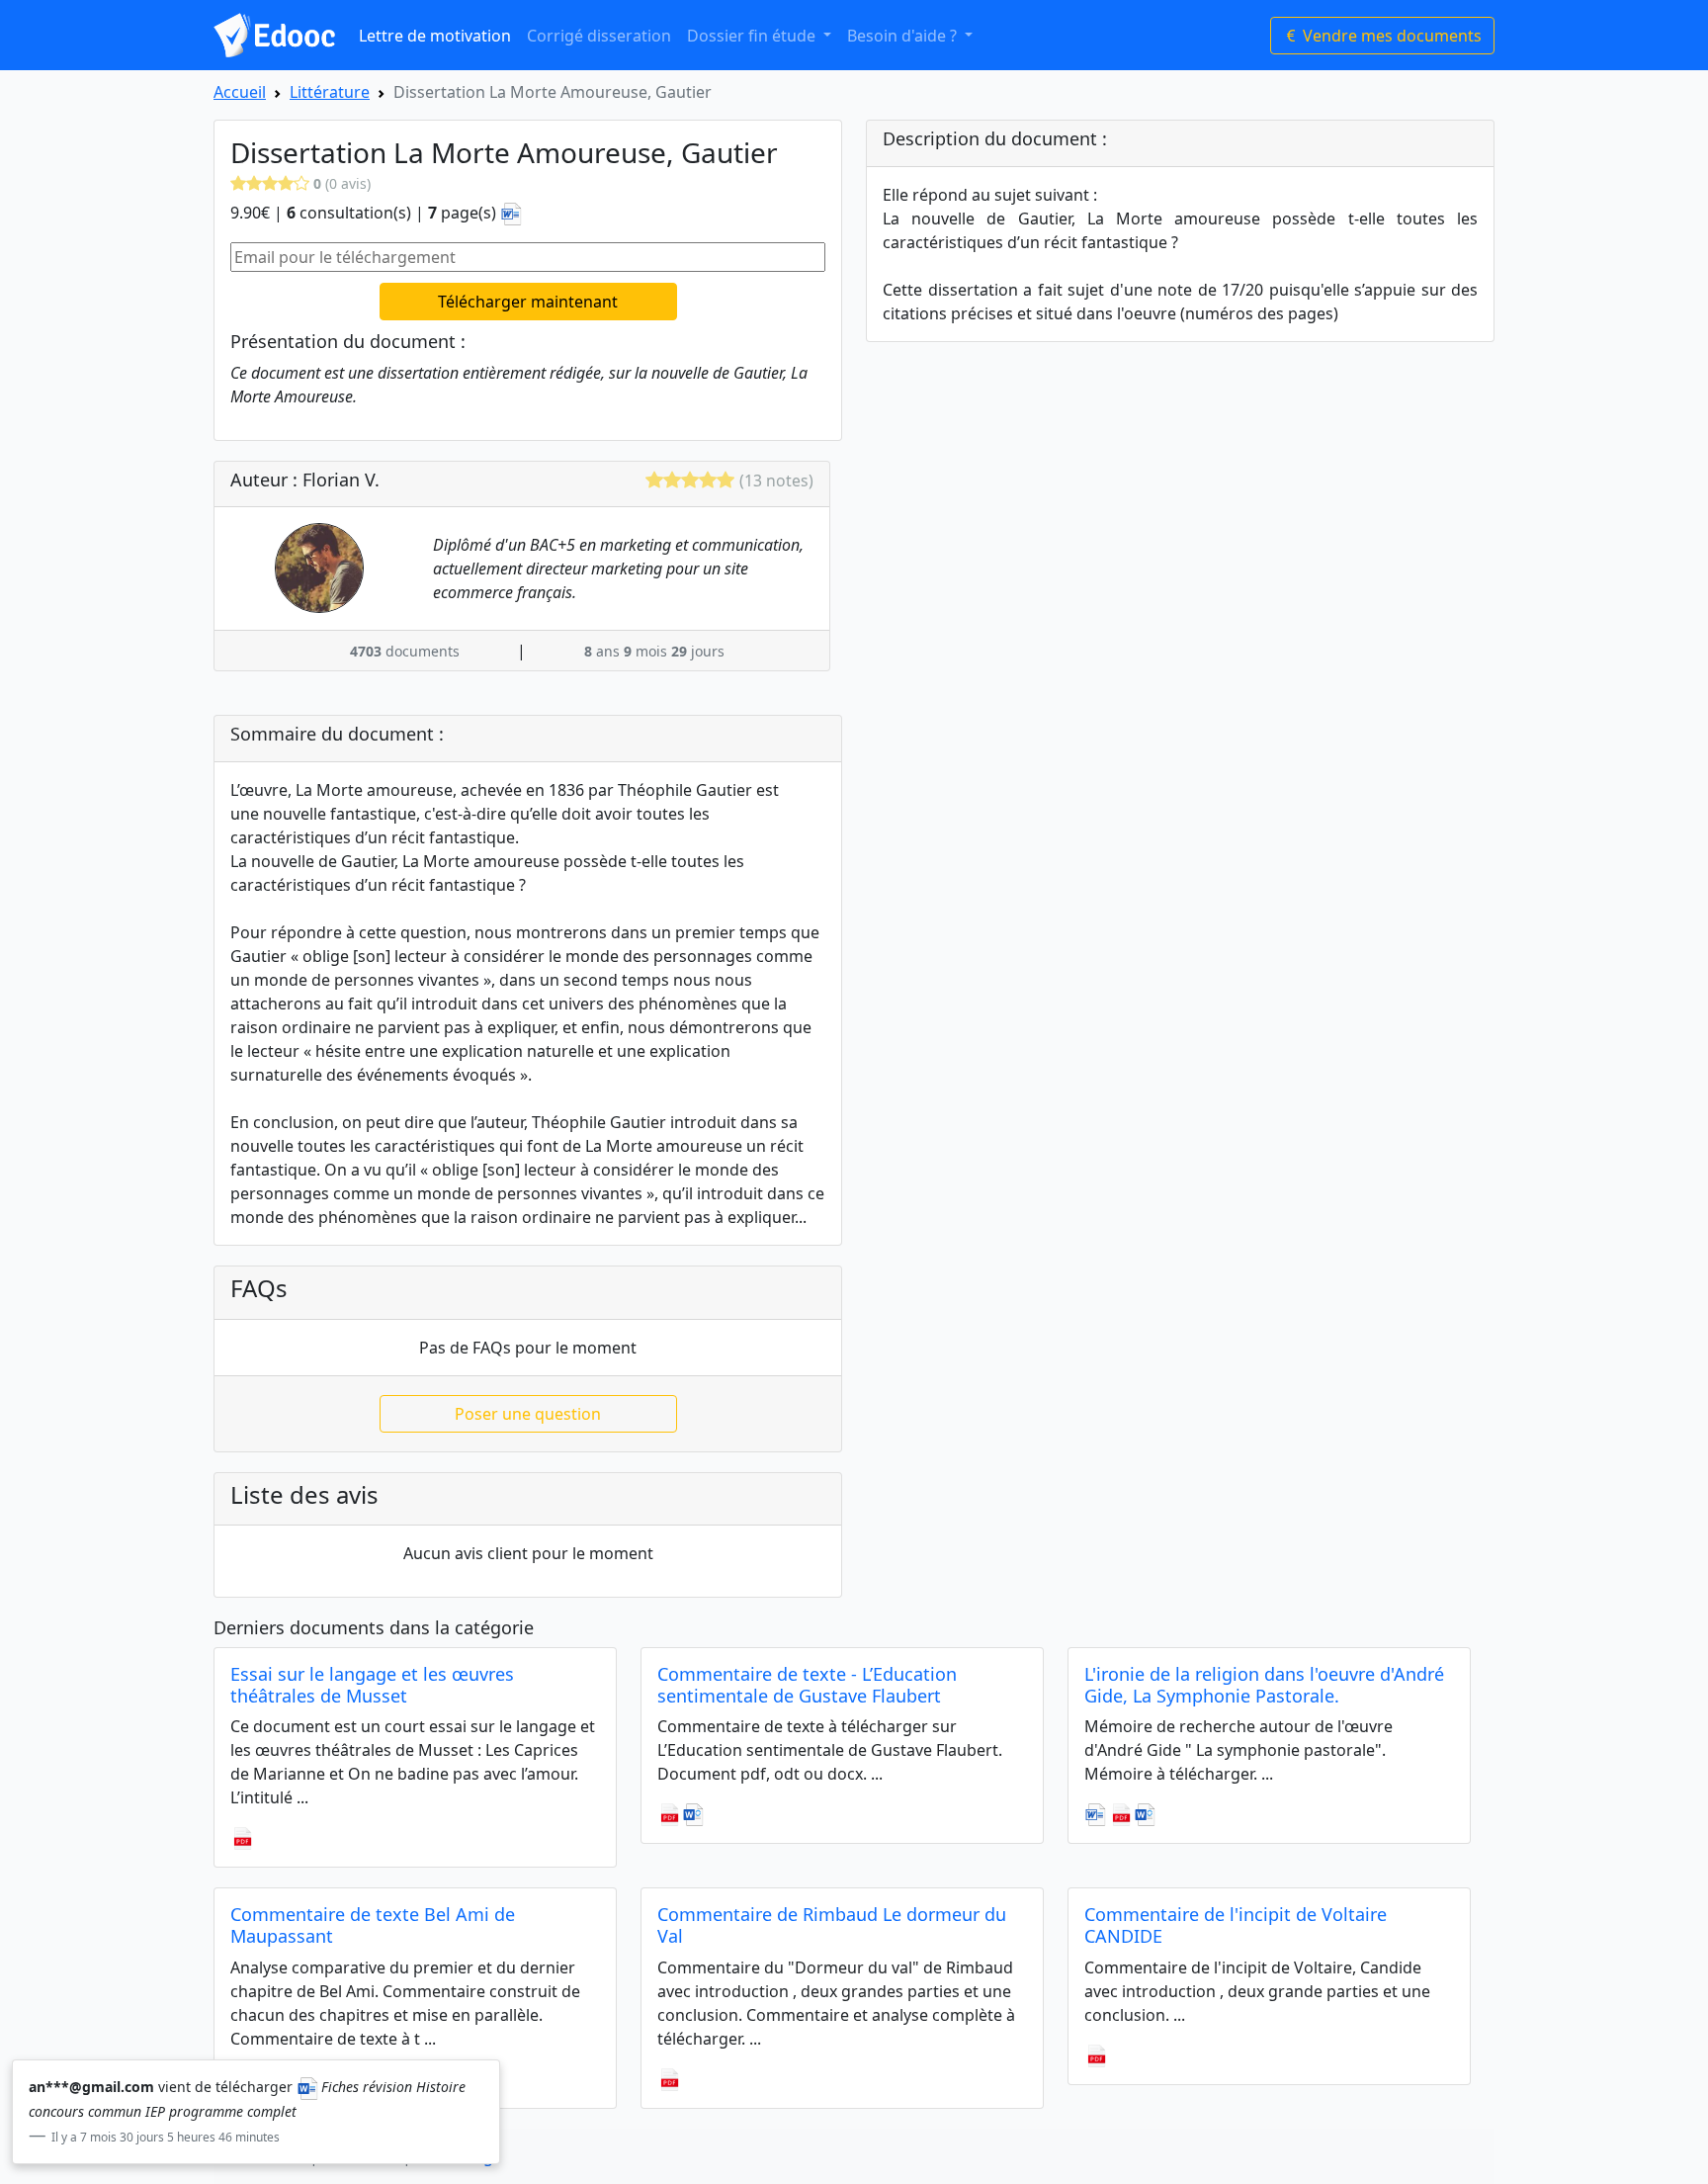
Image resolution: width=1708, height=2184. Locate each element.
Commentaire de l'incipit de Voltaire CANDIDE (1236, 1925)
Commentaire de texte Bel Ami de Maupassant (373, 1925)
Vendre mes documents (1390, 36)
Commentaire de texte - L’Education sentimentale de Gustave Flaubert (807, 1685)
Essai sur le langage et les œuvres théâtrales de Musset (372, 1685)
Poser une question (528, 1414)
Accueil (240, 92)
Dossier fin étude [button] (753, 36)
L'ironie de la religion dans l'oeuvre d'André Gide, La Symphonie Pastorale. (1264, 1685)
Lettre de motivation (435, 36)
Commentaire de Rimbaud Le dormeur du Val (832, 1925)
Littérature (330, 92)
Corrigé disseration (599, 36)
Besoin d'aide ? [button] (904, 36)
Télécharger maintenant (528, 302)
